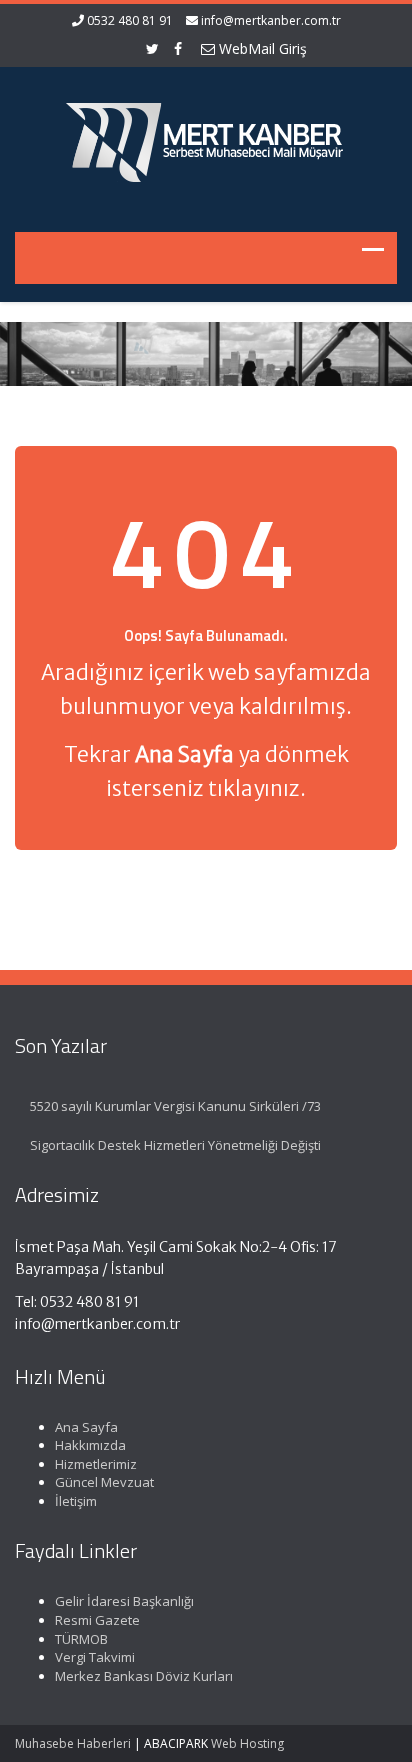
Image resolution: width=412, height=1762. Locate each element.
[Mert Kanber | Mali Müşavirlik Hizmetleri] (206, 137)
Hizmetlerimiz (96, 1464)
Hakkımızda (90, 1445)
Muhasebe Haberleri (73, 1743)
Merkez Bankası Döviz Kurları (144, 1676)
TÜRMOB (81, 1639)
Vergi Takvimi (95, 1657)
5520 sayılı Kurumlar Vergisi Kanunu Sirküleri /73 (175, 1106)
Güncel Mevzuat (104, 1482)
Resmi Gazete (97, 1620)
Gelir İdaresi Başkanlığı (124, 1601)
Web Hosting (247, 1743)
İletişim (76, 1501)
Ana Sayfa (86, 1427)
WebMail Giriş (261, 48)
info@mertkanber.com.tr (271, 20)
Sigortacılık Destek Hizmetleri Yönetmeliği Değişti (175, 1145)
